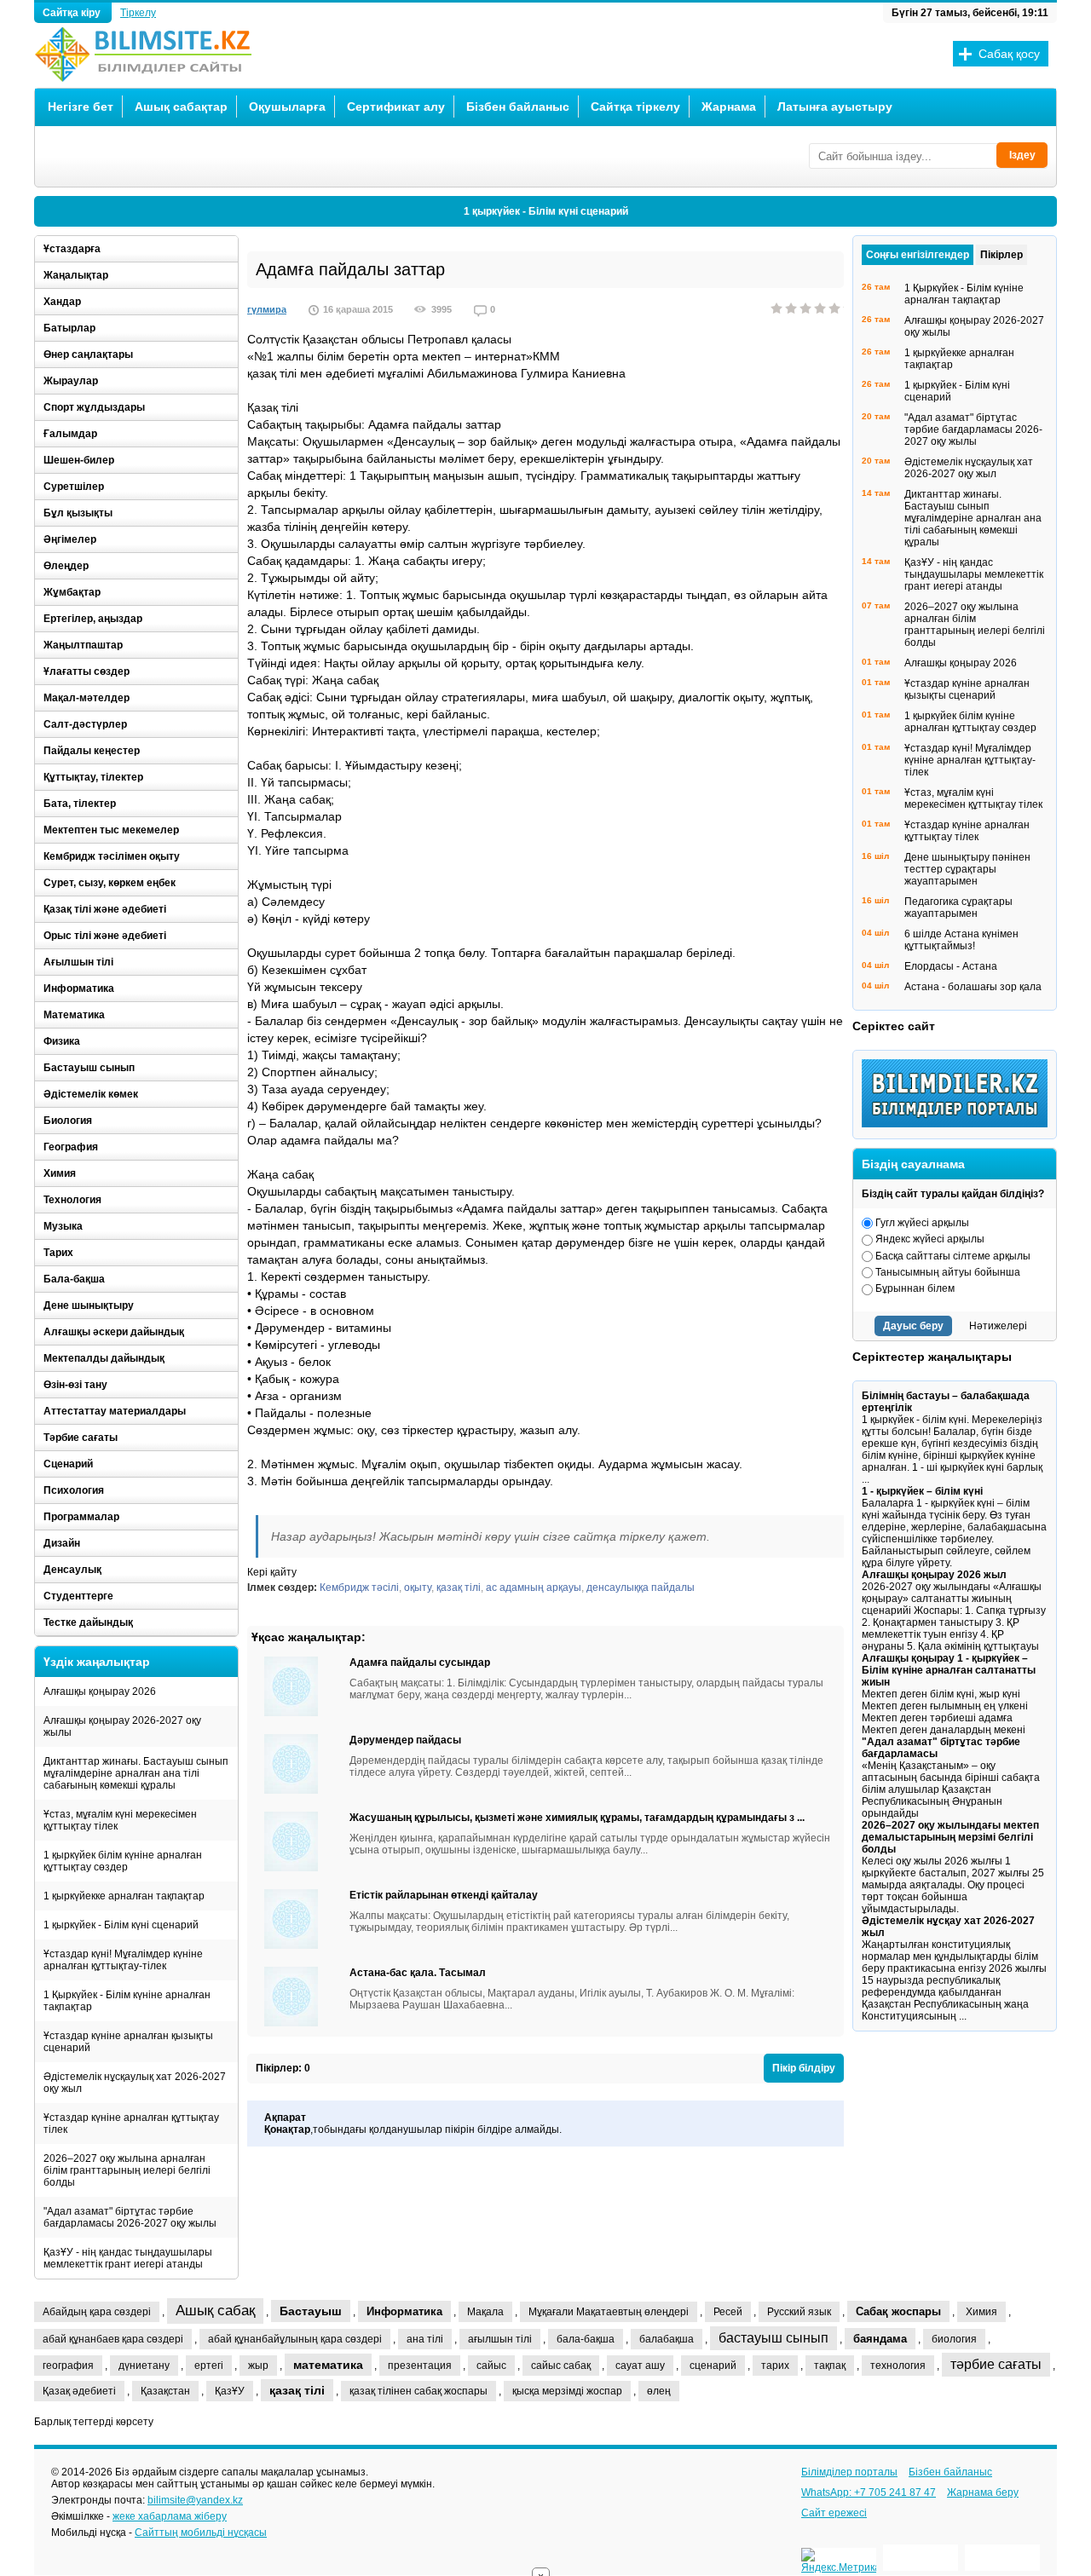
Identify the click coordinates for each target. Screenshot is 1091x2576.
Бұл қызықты (78, 513)
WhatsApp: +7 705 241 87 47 (869, 2492)
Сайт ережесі (834, 2513)
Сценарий (68, 1464)
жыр (258, 2366)
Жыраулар (71, 381)
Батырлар (69, 328)
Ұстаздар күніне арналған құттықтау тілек (131, 2124)
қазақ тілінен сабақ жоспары (419, 2391)
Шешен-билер (79, 460)
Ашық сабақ (215, 2311)
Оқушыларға (287, 107)
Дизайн (62, 1543)
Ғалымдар (70, 434)
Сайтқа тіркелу (635, 107)
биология (954, 2339)
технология (898, 2366)
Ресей (728, 2312)
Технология (72, 1200)
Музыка (63, 1226)
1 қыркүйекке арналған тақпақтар (124, 1896)
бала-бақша (586, 2339)
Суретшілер (74, 487)
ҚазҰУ (230, 2391)
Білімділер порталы (849, 2472)
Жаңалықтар (76, 275)
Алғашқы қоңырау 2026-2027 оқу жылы (122, 1726)
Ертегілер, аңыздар (93, 619)
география (68, 2366)
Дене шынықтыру (89, 1305)
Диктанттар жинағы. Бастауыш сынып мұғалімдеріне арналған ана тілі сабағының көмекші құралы (136, 1773)
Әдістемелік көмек (91, 1094)
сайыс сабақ (561, 2366)
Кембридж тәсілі (359, 1588)
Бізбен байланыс (518, 107)
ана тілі (425, 2339)
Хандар (62, 302)
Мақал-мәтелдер (87, 698)
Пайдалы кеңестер (92, 751)
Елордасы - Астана (951, 966)
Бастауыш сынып (89, 1068)
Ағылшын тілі (78, 962)
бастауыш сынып (774, 2338)
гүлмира (267, 309)
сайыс (491, 2366)
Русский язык (799, 2312)
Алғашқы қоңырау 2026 (100, 1691)
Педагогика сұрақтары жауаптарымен (958, 908)
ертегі (209, 2366)
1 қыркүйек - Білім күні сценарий (546, 211)
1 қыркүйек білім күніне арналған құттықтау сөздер (123, 1861)
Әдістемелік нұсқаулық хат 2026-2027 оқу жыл (135, 2083)
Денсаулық (72, 1570)
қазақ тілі (459, 1588)
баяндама (880, 2339)
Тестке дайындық (88, 1622)
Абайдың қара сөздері (97, 2312)
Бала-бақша (74, 1279)
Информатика (79, 988)
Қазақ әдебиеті (79, 2391)
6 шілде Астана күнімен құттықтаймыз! (961, 940)
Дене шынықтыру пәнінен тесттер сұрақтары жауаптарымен (967, 869)
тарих (775, 2366)
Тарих (58, 1253)
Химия (60, 1173)
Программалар (81, 1517)
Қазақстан (165, 2391)
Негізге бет (81, 107)
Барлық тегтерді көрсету (94, 2422)
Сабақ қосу (1009, 54)
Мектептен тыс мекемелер (111, 830)
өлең (659, 2391)
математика (328, 2365)
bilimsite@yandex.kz (195, 2500)
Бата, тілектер (80, 804)
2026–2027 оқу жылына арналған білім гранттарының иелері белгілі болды (127, 2170)
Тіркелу (138, 13)
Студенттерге (78, 1596)
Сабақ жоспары (898, 2311)
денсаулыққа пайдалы (641, 1588)
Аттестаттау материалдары (115, 1411)
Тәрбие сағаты (81, 1438)
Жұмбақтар (72, 592)
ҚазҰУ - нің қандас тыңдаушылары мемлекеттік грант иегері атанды (128, 2258)
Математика (74, 1015)
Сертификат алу (396, 107)
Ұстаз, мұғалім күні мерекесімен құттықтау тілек (120, 1820)
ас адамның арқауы (534, 1588)
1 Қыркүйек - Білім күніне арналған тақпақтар (127, 2001)
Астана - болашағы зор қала (973, 987)
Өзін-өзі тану (75, 1385)
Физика (62, 1041)
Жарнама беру (983, 2492)
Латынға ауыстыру (835, 107)
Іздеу (1022, 155)
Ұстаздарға (72, 249)
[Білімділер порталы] (959, 1124)
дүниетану (144, 2366)
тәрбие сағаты (996, 2364)
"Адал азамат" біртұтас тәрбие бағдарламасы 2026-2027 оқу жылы (130, 2217)
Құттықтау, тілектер (93, 777)
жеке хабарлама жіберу (170, 2516)
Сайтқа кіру (73, 13)
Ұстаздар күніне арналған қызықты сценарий (128, 2042)
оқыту (418, 1588)
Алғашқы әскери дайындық (114, 1332)
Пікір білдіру (804, 2068)
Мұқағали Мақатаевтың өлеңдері (609, 2312)
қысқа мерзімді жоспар (567, 2391)
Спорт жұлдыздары (94, 407)
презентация (420, 2366)
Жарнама (729, 107)
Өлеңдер (66, 566)
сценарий (713, 2366)
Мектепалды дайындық (104, 1358)
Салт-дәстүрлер (85, 724)
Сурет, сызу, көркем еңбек (110, 883)
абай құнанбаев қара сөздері (113, 2339)
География (71, 1147)
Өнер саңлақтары (88, 354)
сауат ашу (640, 2366)
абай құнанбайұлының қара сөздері (295, 2339)
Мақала (485, 2312)
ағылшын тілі (500, 2339)
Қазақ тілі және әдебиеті (105, 909)
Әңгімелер (70, 539)
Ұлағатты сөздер (87, 671)
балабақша (667, 2339)
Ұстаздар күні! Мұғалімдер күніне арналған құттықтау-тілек (123, 1960)
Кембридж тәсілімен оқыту (112, 856)
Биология (68, 1121)
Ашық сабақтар (181, 107)
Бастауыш (311, 2311)
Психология (74, 1490)
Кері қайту (272, 1572)
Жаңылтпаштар (83, 645)
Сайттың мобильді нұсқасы (201, 2533)
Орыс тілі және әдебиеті (105, 936)
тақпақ (830, 2366)
